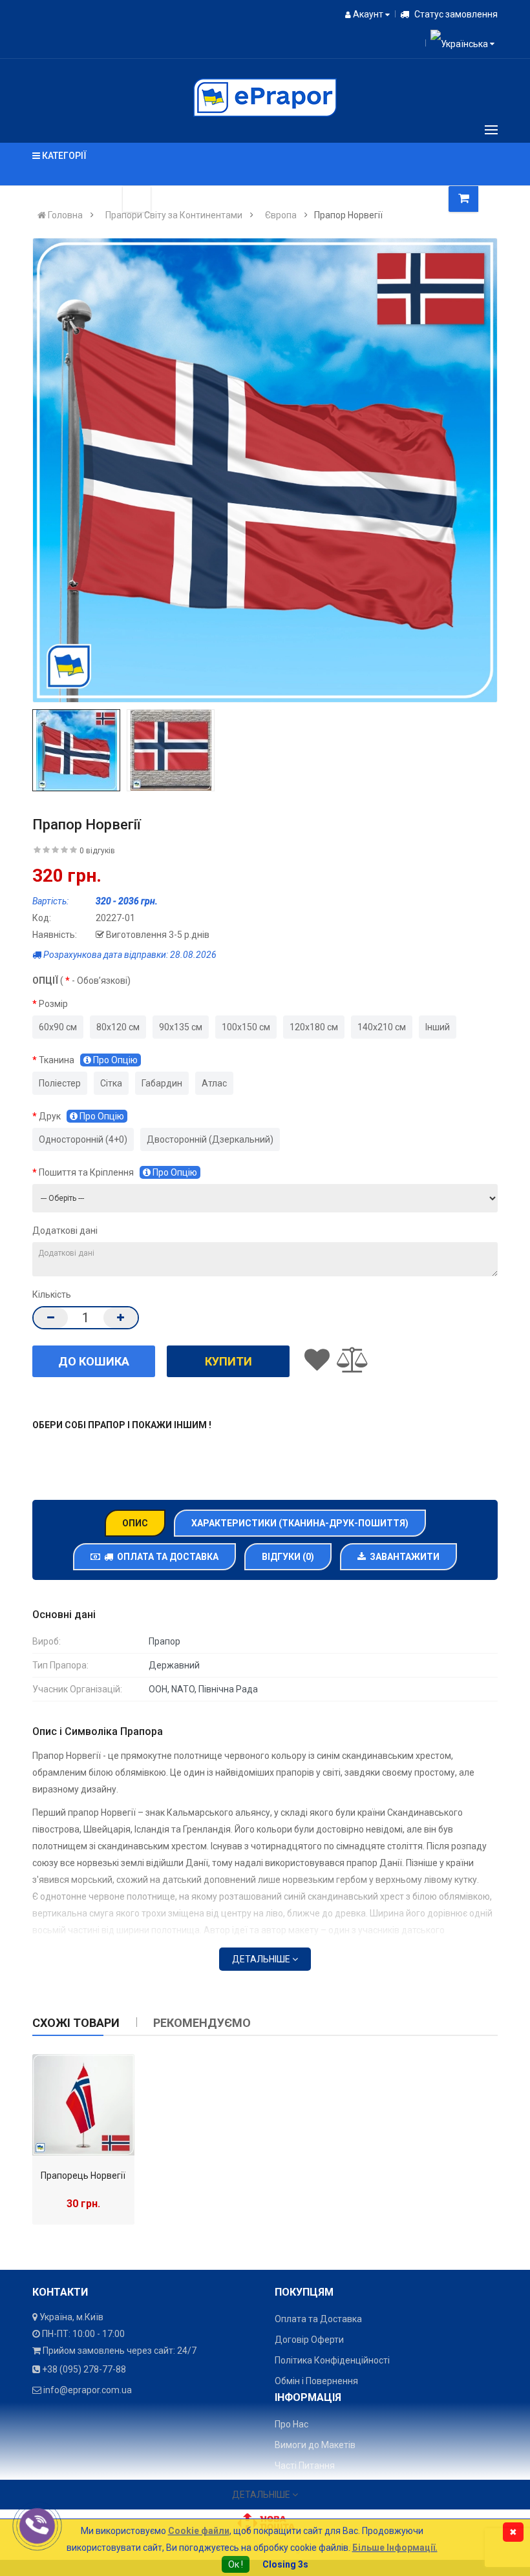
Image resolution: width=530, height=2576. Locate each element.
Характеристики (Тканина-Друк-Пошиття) (300, 1523)
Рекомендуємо (202, 2023)
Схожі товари (76, 2023)
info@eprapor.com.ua (88, 2390)
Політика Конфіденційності (332, 2360)
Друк (81, 1116)
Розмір (53, 1004)
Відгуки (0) (288, 1557)
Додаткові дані (65, 1231)
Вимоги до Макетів (315, 2445)
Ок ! (236, 2564)
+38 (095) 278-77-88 (84, 2369)
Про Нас (291, 2424)
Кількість (52, 1294)
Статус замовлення (455, 14)
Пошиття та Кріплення (118, 1172)
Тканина (88, 1060)
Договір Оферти (309, 2340)
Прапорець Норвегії (83, 2176)
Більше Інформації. (395, 2548)
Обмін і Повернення (316, 2381)
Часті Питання (305, 2466)
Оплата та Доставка (166, 1557)
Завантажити (403, 1557)
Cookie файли (199, 2531)
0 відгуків (97, 851)
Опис (135, 1523)
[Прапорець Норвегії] (83, 2105)
